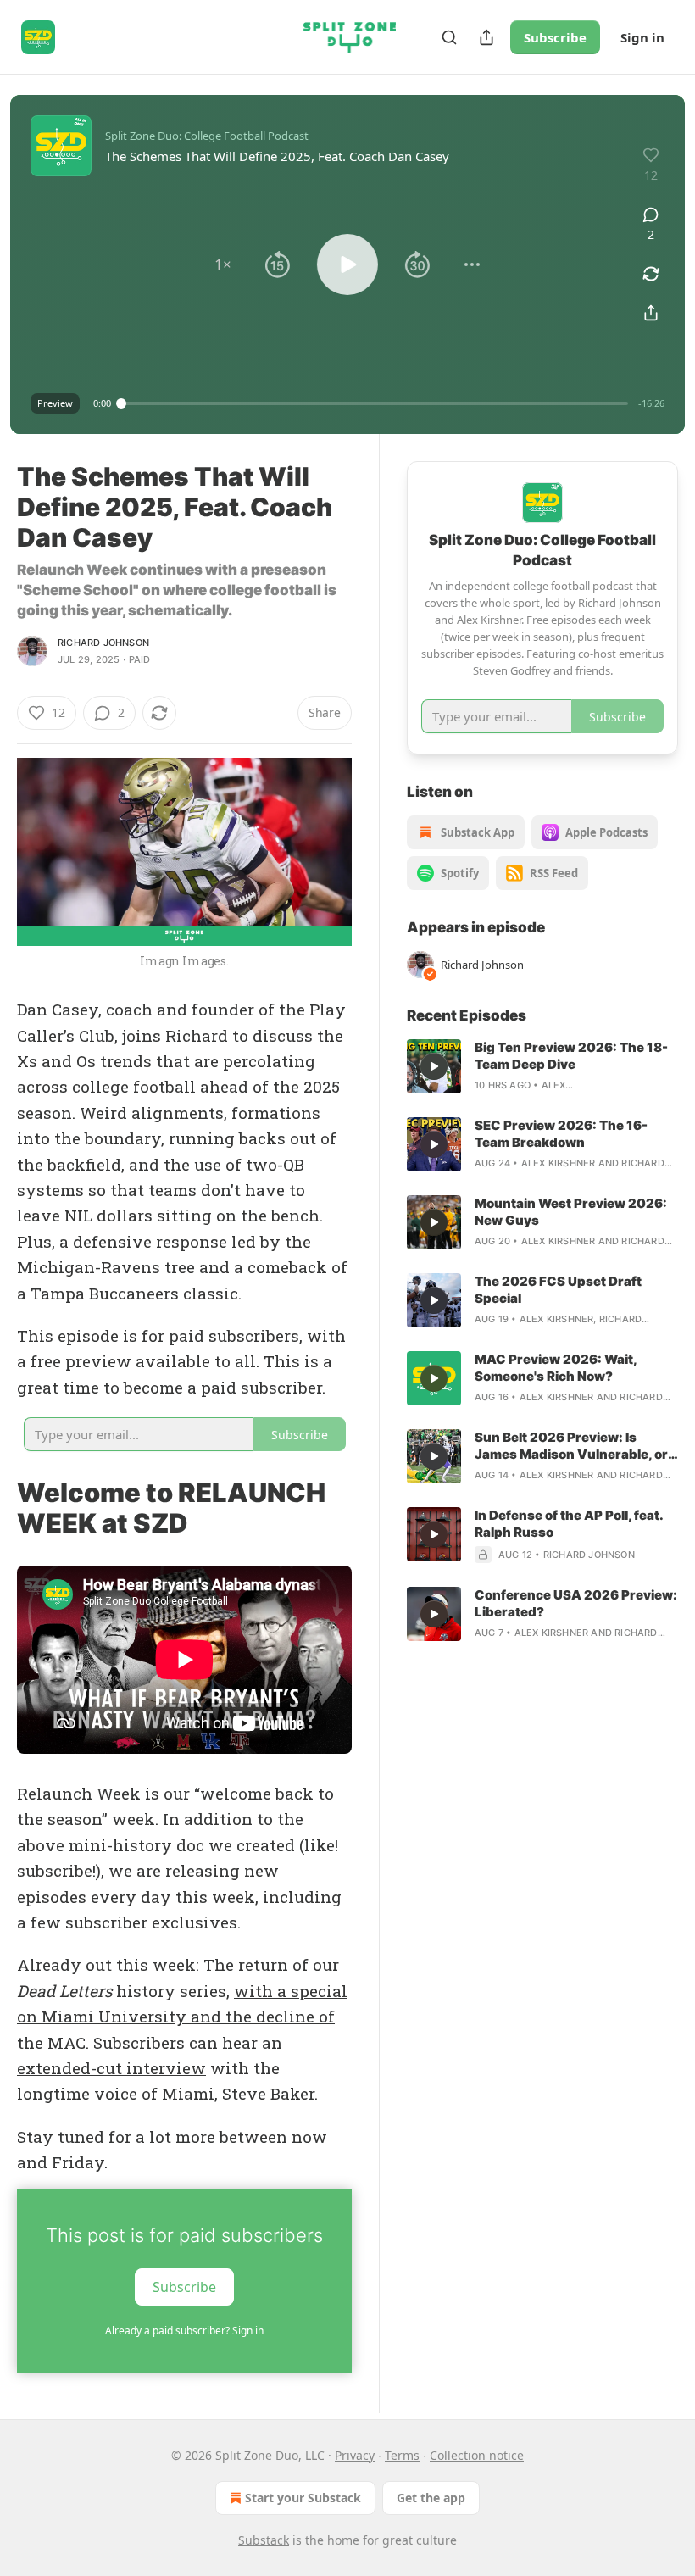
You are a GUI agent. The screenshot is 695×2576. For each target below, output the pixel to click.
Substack (264, 2540)
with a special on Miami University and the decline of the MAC (182, 2017)
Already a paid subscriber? (184, 2331)
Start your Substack (303, 2498)
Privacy (355, 2455)
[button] (223, 264)
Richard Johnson (103, 643)
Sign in (642, 37)
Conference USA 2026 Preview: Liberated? (576, 1603)
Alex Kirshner (559, 1163)
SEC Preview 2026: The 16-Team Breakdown (561, 1134)
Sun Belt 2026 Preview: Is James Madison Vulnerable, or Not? (571, 1446)
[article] (542, 1066)
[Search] (449, 37)
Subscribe (555, 37)
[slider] (375, 403)
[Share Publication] (486, 37)
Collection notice (477, 2455)
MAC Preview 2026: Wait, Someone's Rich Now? (556, 1368)
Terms (402, 2455)
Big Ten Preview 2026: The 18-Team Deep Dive (571, 1056)
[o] (434, 1066)
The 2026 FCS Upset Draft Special (558, 1290)
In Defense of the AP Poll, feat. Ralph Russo (569, 1524)
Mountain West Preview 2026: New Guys (571, 1212)
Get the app (431, 2498)
